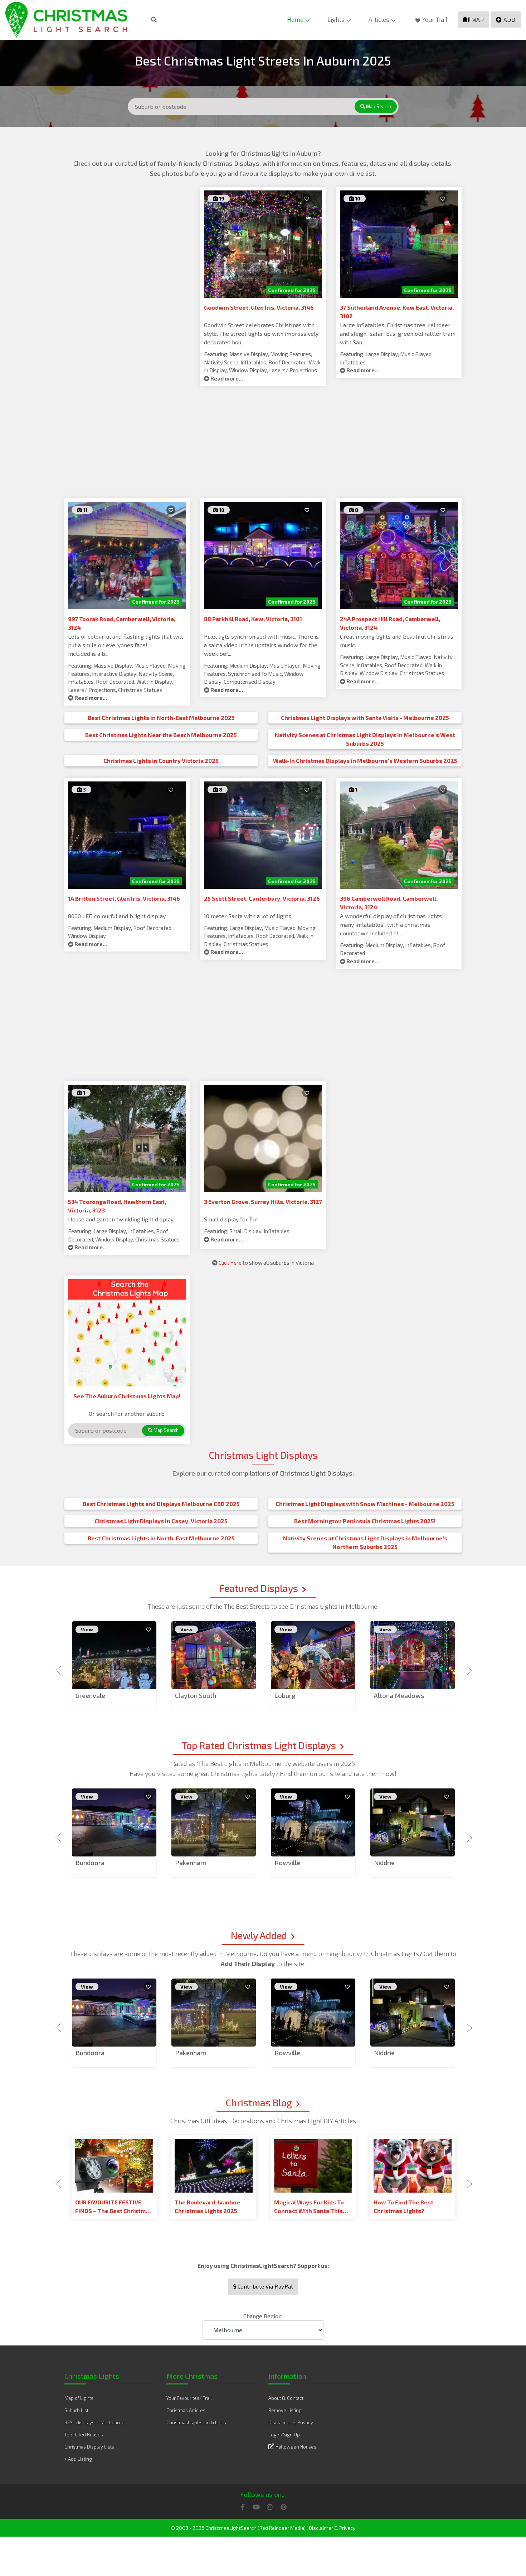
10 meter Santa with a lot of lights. (248, 916)
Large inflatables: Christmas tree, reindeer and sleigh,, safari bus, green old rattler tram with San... (398, 333)
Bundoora (90, 1863)
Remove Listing (285, 2410)
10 (357, 198)
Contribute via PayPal (264, 2286)
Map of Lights (79, 2398)
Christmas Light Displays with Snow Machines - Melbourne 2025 (365, 1504)
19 (221, 198)
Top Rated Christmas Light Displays (259, 1745)
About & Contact (286, 2398)
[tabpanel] (114, 1666)
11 (85, 510)
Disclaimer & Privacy (291, 2422)
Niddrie (384, 1863)
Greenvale (90, 1695)
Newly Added (259, 1935)
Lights (336, 19)
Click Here (230, 1263)
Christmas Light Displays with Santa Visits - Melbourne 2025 (365, 718)
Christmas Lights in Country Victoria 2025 (161, 761)
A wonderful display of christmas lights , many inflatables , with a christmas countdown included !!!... (392, 924)
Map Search (378, 106)
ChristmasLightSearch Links (196, 2422)
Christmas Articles (186, 2410)
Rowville (287, 1863)
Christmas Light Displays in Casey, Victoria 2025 (161, 1521)
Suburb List (76, 2410)
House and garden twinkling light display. (121, 1219)
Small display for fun (231, 1219)
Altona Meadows (399, 1695)
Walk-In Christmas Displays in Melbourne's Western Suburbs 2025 (365, 761)
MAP (478, 20)
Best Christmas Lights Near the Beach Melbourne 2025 (161, 735)
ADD (510, 20)
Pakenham (191, 1863)
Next (467, 1666)
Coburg (285, 1695)
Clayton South (196, 1695)
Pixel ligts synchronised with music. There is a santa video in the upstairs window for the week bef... (261, 645)
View (87, 1629)
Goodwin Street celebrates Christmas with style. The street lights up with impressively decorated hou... (261, 333)
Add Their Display (248, 1964)
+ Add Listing (78, 2459)
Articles (379, 19)
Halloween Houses (296, 2447)
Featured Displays (259, 1588)
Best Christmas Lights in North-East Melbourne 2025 (161, 718)
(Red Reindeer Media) (282, 2528)
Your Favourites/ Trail (189, 2398)
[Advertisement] (127, 237)
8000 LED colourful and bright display (117, 916)
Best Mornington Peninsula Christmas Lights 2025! (365, 1521)
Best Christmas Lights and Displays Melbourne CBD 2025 (161, 1504)
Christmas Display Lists (89, 2447)
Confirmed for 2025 (292, 290)
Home (295, 19)
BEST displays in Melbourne (94, 2422)
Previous (59, 1666)
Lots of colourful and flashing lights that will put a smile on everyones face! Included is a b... (125, 645)
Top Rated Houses (84, 2435)
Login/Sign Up (284, 2435)
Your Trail (435, 19)
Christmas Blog (259, 2102)
